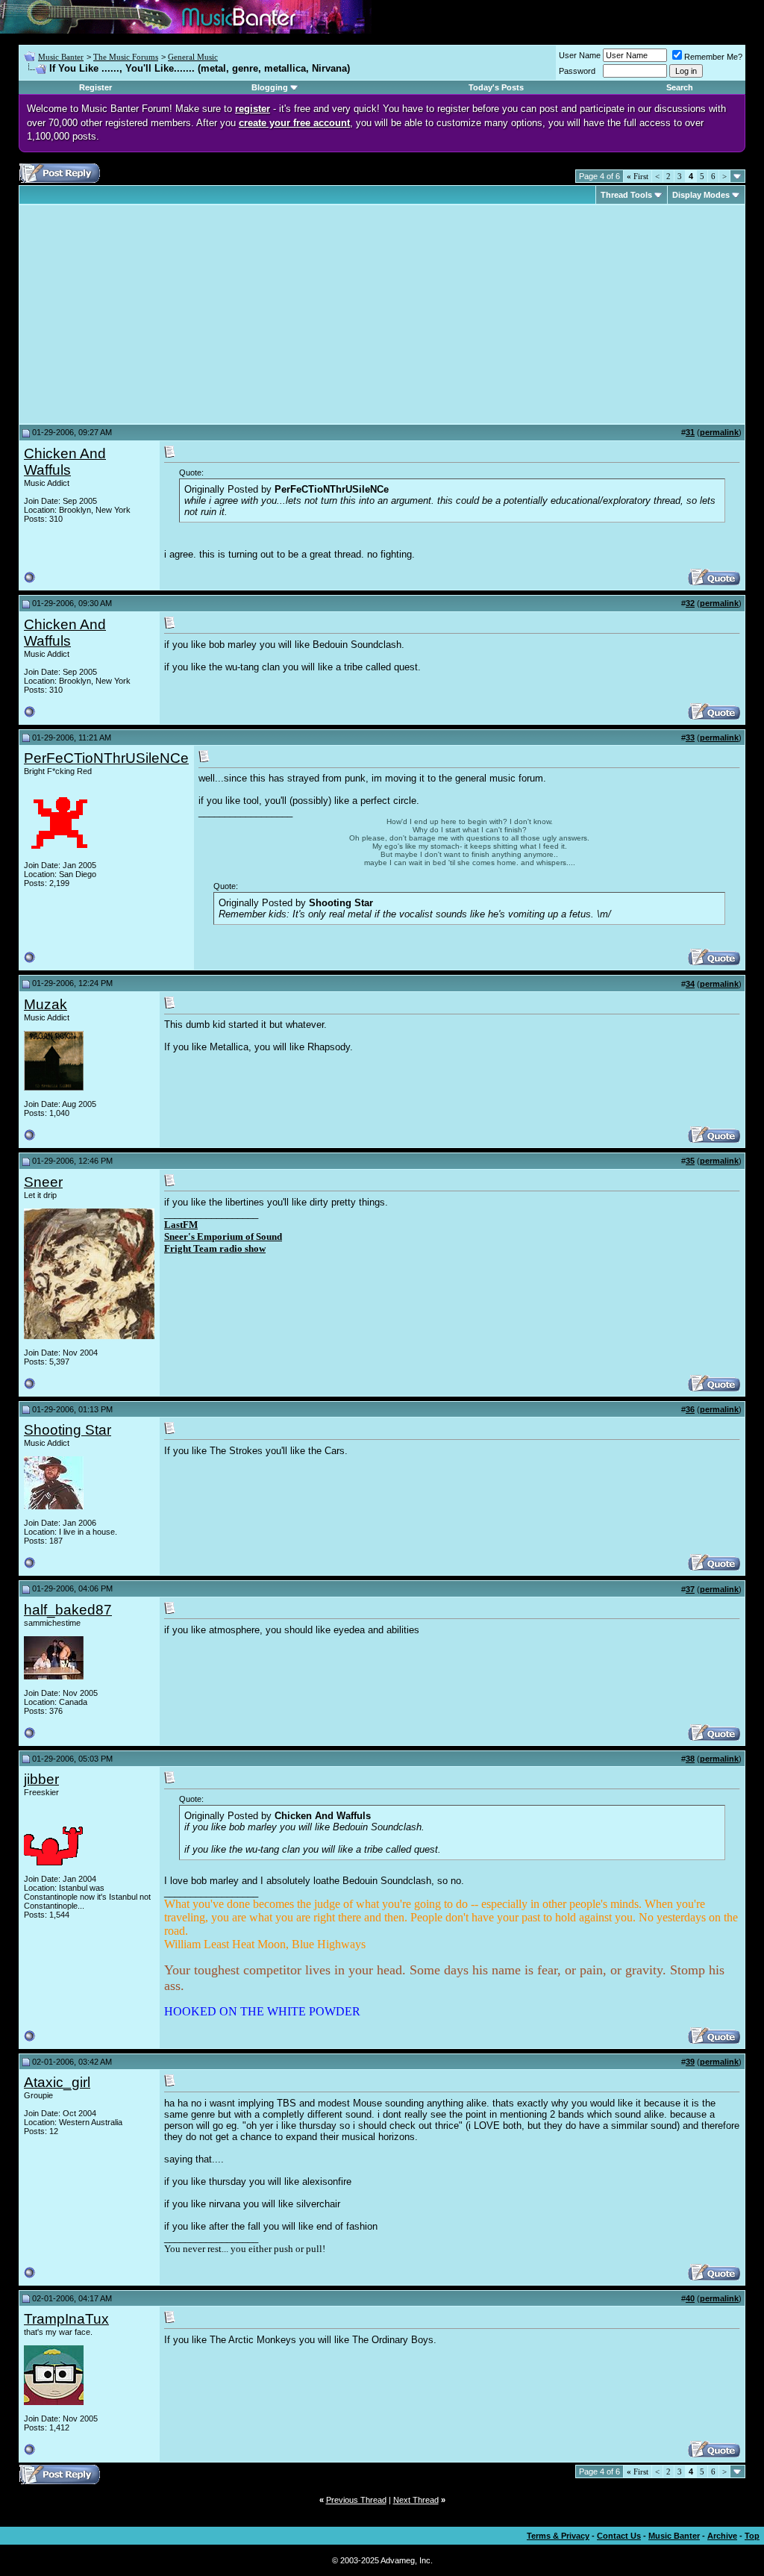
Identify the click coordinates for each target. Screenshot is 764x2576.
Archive (722, 2536)
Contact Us (619, 2536)
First (638, 176)
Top (752, 2536)
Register (95, 87)
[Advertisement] (149, 314)
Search (680, 87)
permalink (719, 432)
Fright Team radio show (215, 1248)
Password (577, 71)
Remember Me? (713, 57)
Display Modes (701, 195)
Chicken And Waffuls (65, 462)
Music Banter (61, 57)
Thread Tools (626, 195)
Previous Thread (356, 2500)
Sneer (43, 1182)
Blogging (270, 87)
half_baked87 (68, 1610)
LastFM (181, 1225)
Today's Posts (496, 87)
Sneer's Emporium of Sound (223, 1236)
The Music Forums (126, 57)
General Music (193, 57)
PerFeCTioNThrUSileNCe (106, 758)
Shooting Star (68, 1430)
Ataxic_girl (57, 2082)
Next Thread (416, 2500)
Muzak (46, 1004)
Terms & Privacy (558, 2536)
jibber (41, 1779)
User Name (580, 55)
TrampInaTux (66, 2319)
